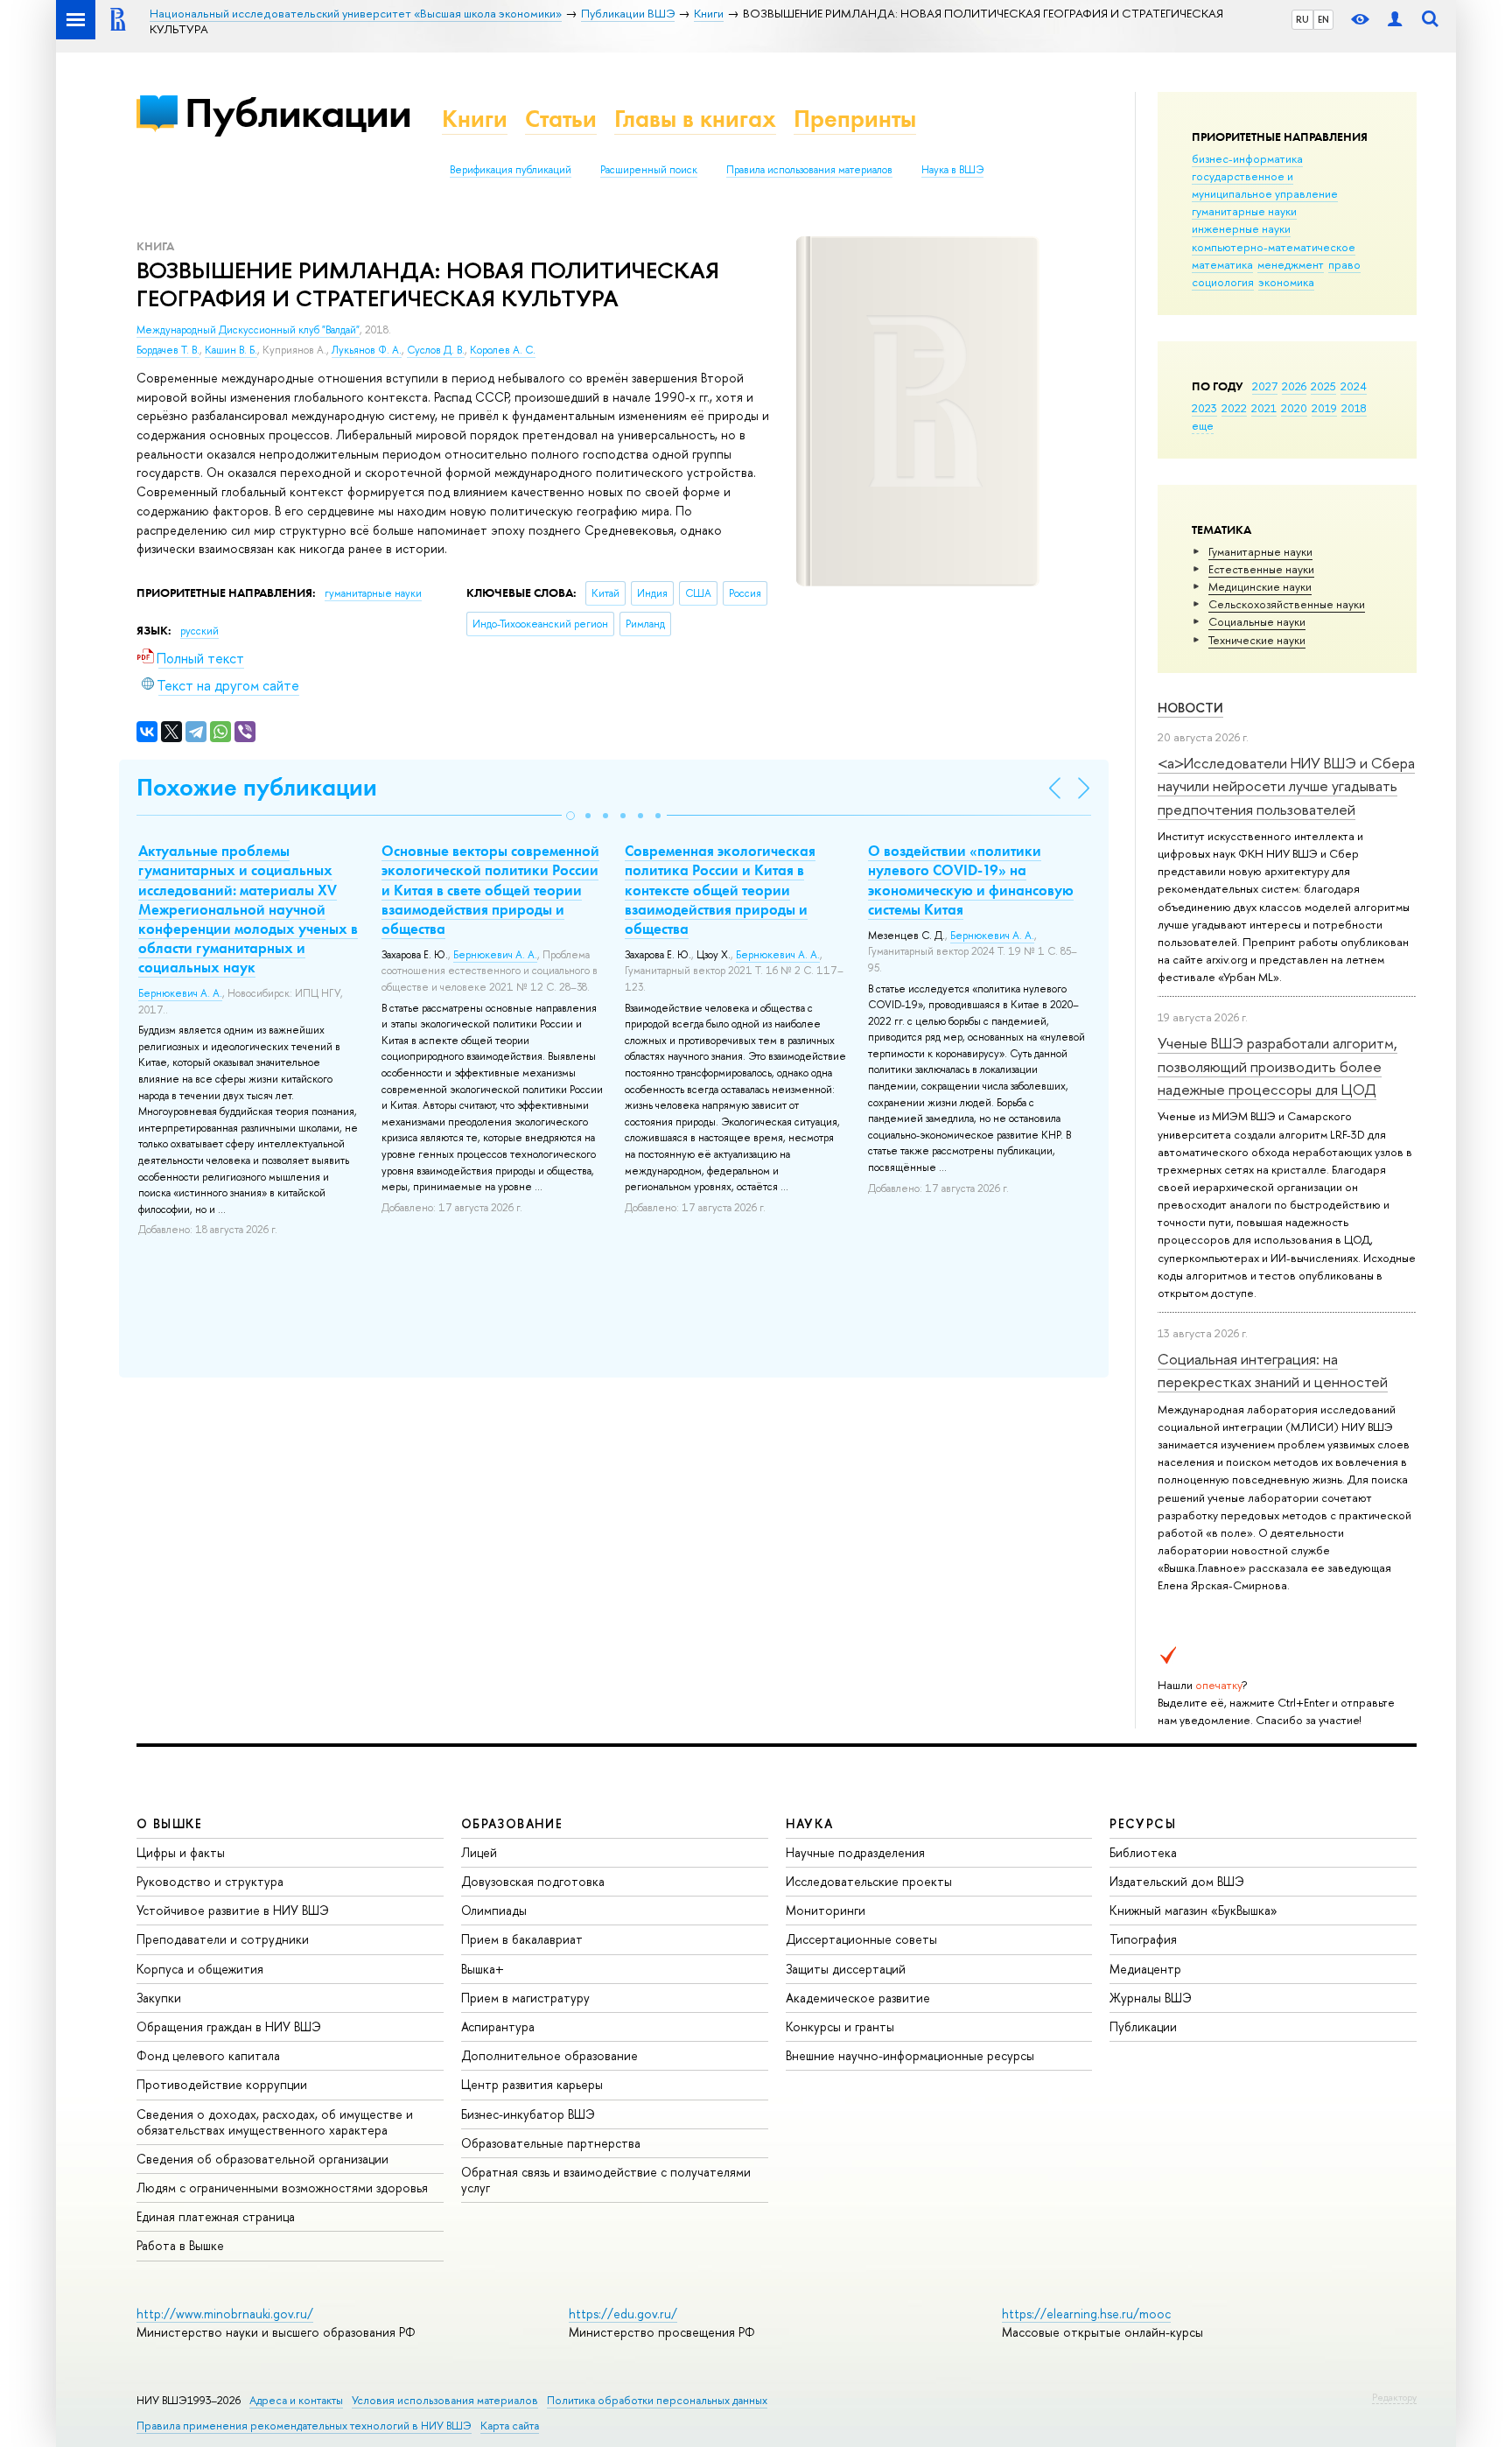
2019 (1324, 408)
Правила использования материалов (809, 170)
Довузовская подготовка (533, 1881)
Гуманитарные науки (1260, 551)
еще (1203, 425)
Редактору (1394, 2397)
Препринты (855, 119)
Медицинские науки (1260, 586)
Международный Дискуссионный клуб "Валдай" (248, 330)
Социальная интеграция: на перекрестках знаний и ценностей (1273, 1370)
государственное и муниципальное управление (1265, 185)
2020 (1294, 408)
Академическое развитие (858, 1998)
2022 (1234, 408)
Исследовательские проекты (869, 1881)
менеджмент (1291, 264)
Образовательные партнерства (551, 2143)
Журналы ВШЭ (1151, 1998)
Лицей (479, 1852)
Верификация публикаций (511, 170)
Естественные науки (1261, 569)
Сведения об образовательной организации (262, 2159)
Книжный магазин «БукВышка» (1193, 1910)
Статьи (561, 119)
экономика (1286, 282)
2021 (1264, 408)
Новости (1190, 708)
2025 (1323, 386)
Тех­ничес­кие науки (1257, 640)
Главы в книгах (695, 119)
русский (199, 631)
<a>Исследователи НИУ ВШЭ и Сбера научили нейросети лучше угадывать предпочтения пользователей (1286, 786)
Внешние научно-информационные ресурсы (910, 2055)
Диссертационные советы (861, 1939)
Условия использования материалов (445, 2400)
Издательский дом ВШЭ (1177, 1881)
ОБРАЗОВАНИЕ (512, 1823)
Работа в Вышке (180, 2245)
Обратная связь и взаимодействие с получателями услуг (606, 2180)
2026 (1294, 386)
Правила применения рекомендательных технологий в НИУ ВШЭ (304, 2426)
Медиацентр (1145, 1969)
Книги (475, 119)
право (1344, 264)
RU (1302, 19)
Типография (1143, 1939)
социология (1223, 282)
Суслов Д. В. (436, 350)
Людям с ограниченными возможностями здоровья (282, 2188)
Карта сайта (510, 2426)
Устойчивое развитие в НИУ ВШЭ (233, 1910)
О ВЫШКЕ (170, 1823)
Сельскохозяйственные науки (1287, 604)
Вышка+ (483, 1969)
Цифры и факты (181, 1852)
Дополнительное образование (549, 2055)
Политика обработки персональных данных (657, 2400)
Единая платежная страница (216, 2216)
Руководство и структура (210, 1881)
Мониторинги (826, 1910)
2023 (1204, 408)
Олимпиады (494, 1910)
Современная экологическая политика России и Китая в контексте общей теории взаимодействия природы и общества (720, 889)
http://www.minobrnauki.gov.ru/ (225, 2314)
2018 (1354, 408)
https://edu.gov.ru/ (623, 2314)
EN (1323, 19)
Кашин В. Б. (231, 350)
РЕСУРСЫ (1143, 1823)
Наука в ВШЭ (952, 170)
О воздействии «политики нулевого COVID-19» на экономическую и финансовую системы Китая (971, 880)
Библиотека (1143, 1852)
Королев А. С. (503, 350)
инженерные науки (1241, 228)
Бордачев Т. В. (168, 350)
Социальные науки (1257, 621)
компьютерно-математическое (1274, 247)
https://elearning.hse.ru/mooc (1086, 2314)
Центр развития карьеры (532, 2084)
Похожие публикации (257, 787)
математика (1222, 264)
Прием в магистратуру (525, 1998)
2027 (1265, 386)
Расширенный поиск (649, 170)
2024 (1354, 386)
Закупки (159, 1998)
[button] (570, 816)
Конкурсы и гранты (840, 2026)
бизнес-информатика (1247, 158)
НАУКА (810, 1823)
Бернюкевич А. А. (180, 993)
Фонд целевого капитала (208, 2055)
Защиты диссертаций (846, 1969)
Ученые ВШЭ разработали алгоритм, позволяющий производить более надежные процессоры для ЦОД (1277, 1066)
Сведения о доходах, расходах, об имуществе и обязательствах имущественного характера (275, 2122)
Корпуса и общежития (200, 1969)
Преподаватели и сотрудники (223, 1939)
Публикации (298, 112)
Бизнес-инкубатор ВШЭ (528, 2114)
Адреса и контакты (296, 2400)
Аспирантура (498, 2026)
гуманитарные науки (1244, 211)
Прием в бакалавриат (522, 1939)
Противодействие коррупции (222, 2084)
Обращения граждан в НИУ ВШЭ (229, 2026)
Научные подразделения (855, 1852)
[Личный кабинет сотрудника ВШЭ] (1395, 20)
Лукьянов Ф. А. (367, 350)
